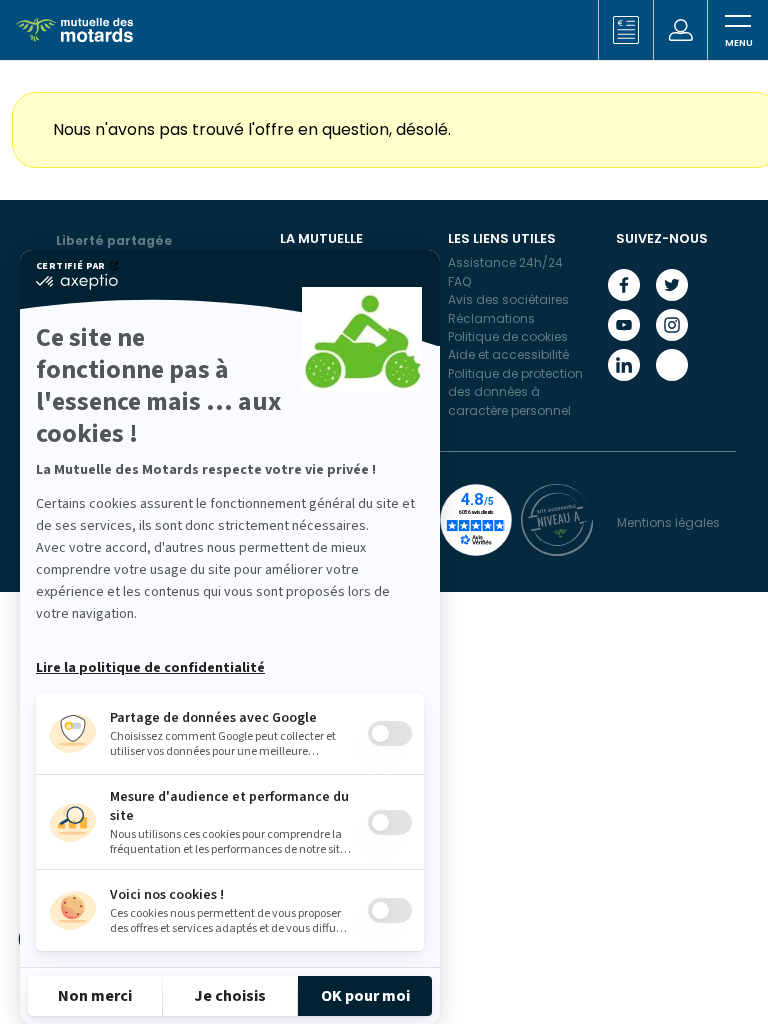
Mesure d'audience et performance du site (229, 806)
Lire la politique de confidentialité (150, 668)
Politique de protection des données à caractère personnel (515, 392)
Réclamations (491, 318)
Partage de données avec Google (213, 718)
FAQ (459, 281)
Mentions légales (668, 522)
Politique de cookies (508, 336)
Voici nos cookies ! (167, 895)
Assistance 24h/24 (505, 262)
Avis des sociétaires (508, 299)
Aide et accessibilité (508, 354)
